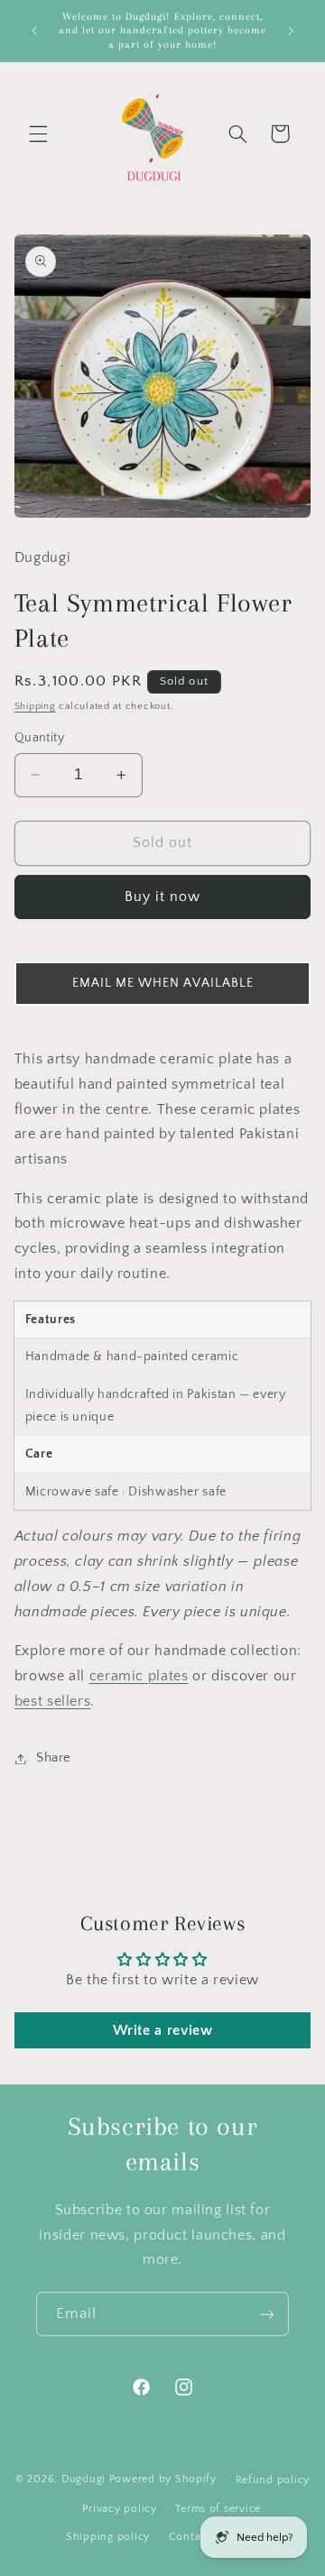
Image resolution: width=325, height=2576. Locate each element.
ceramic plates (139, 1676)
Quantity (39, 738)
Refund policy (273, 2480)
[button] (38, 133)
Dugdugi (84, 2479)
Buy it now (163, 897)
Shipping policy (108, 2537)
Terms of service (218, 2509)
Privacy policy (119, 2509)
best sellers (53, 1702)
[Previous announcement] (34, 31)
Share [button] (54, 1758)
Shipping (35, 706)
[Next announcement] (291, 31)
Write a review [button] (163, 2030)
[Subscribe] (267, 2314)
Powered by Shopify (163, 2479)
